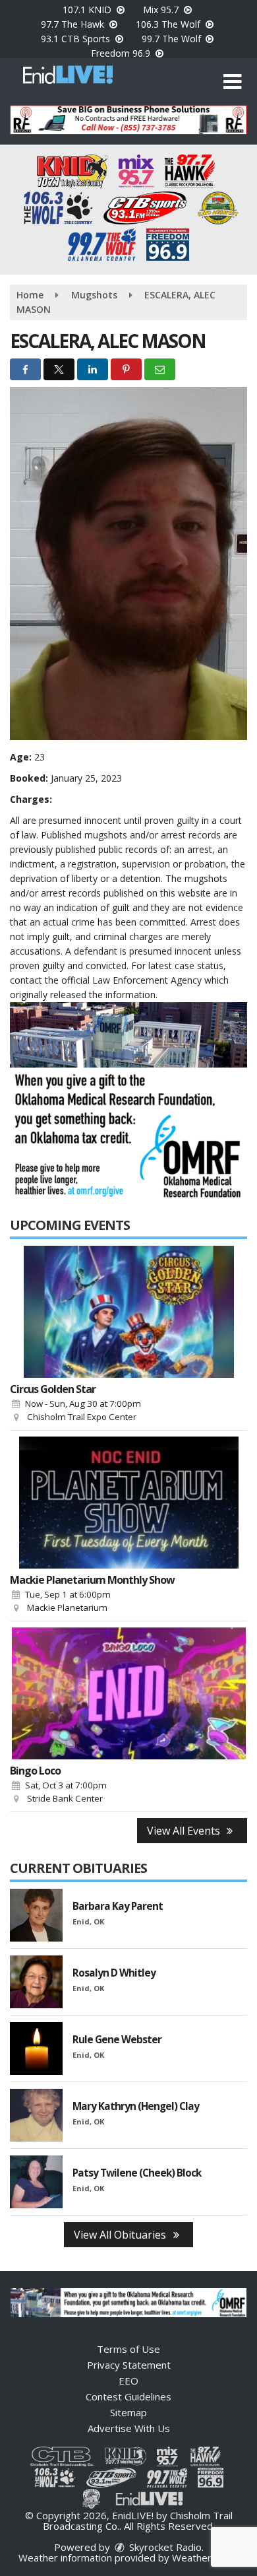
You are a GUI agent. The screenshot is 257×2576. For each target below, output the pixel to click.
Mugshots (94, 295)
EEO (128, 2381)
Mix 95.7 (162, 10)
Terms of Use (128, 2349)
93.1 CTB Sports (77, 39)
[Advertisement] (128, 120)
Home (30, 295)
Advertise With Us (129, 2428)
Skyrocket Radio (164, 2547)
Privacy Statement (129, 2365)
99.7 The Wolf (173, 39)
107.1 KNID (88, 10)
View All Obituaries (121, 2235)
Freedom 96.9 (122, 53)
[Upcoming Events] (128, 1312)
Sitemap (128, 2412)
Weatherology (204, 2558)
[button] (232, 82)
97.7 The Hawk (74, 24)
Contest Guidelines (128, 2396)
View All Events (185, 1831)
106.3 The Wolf (169, 24)
